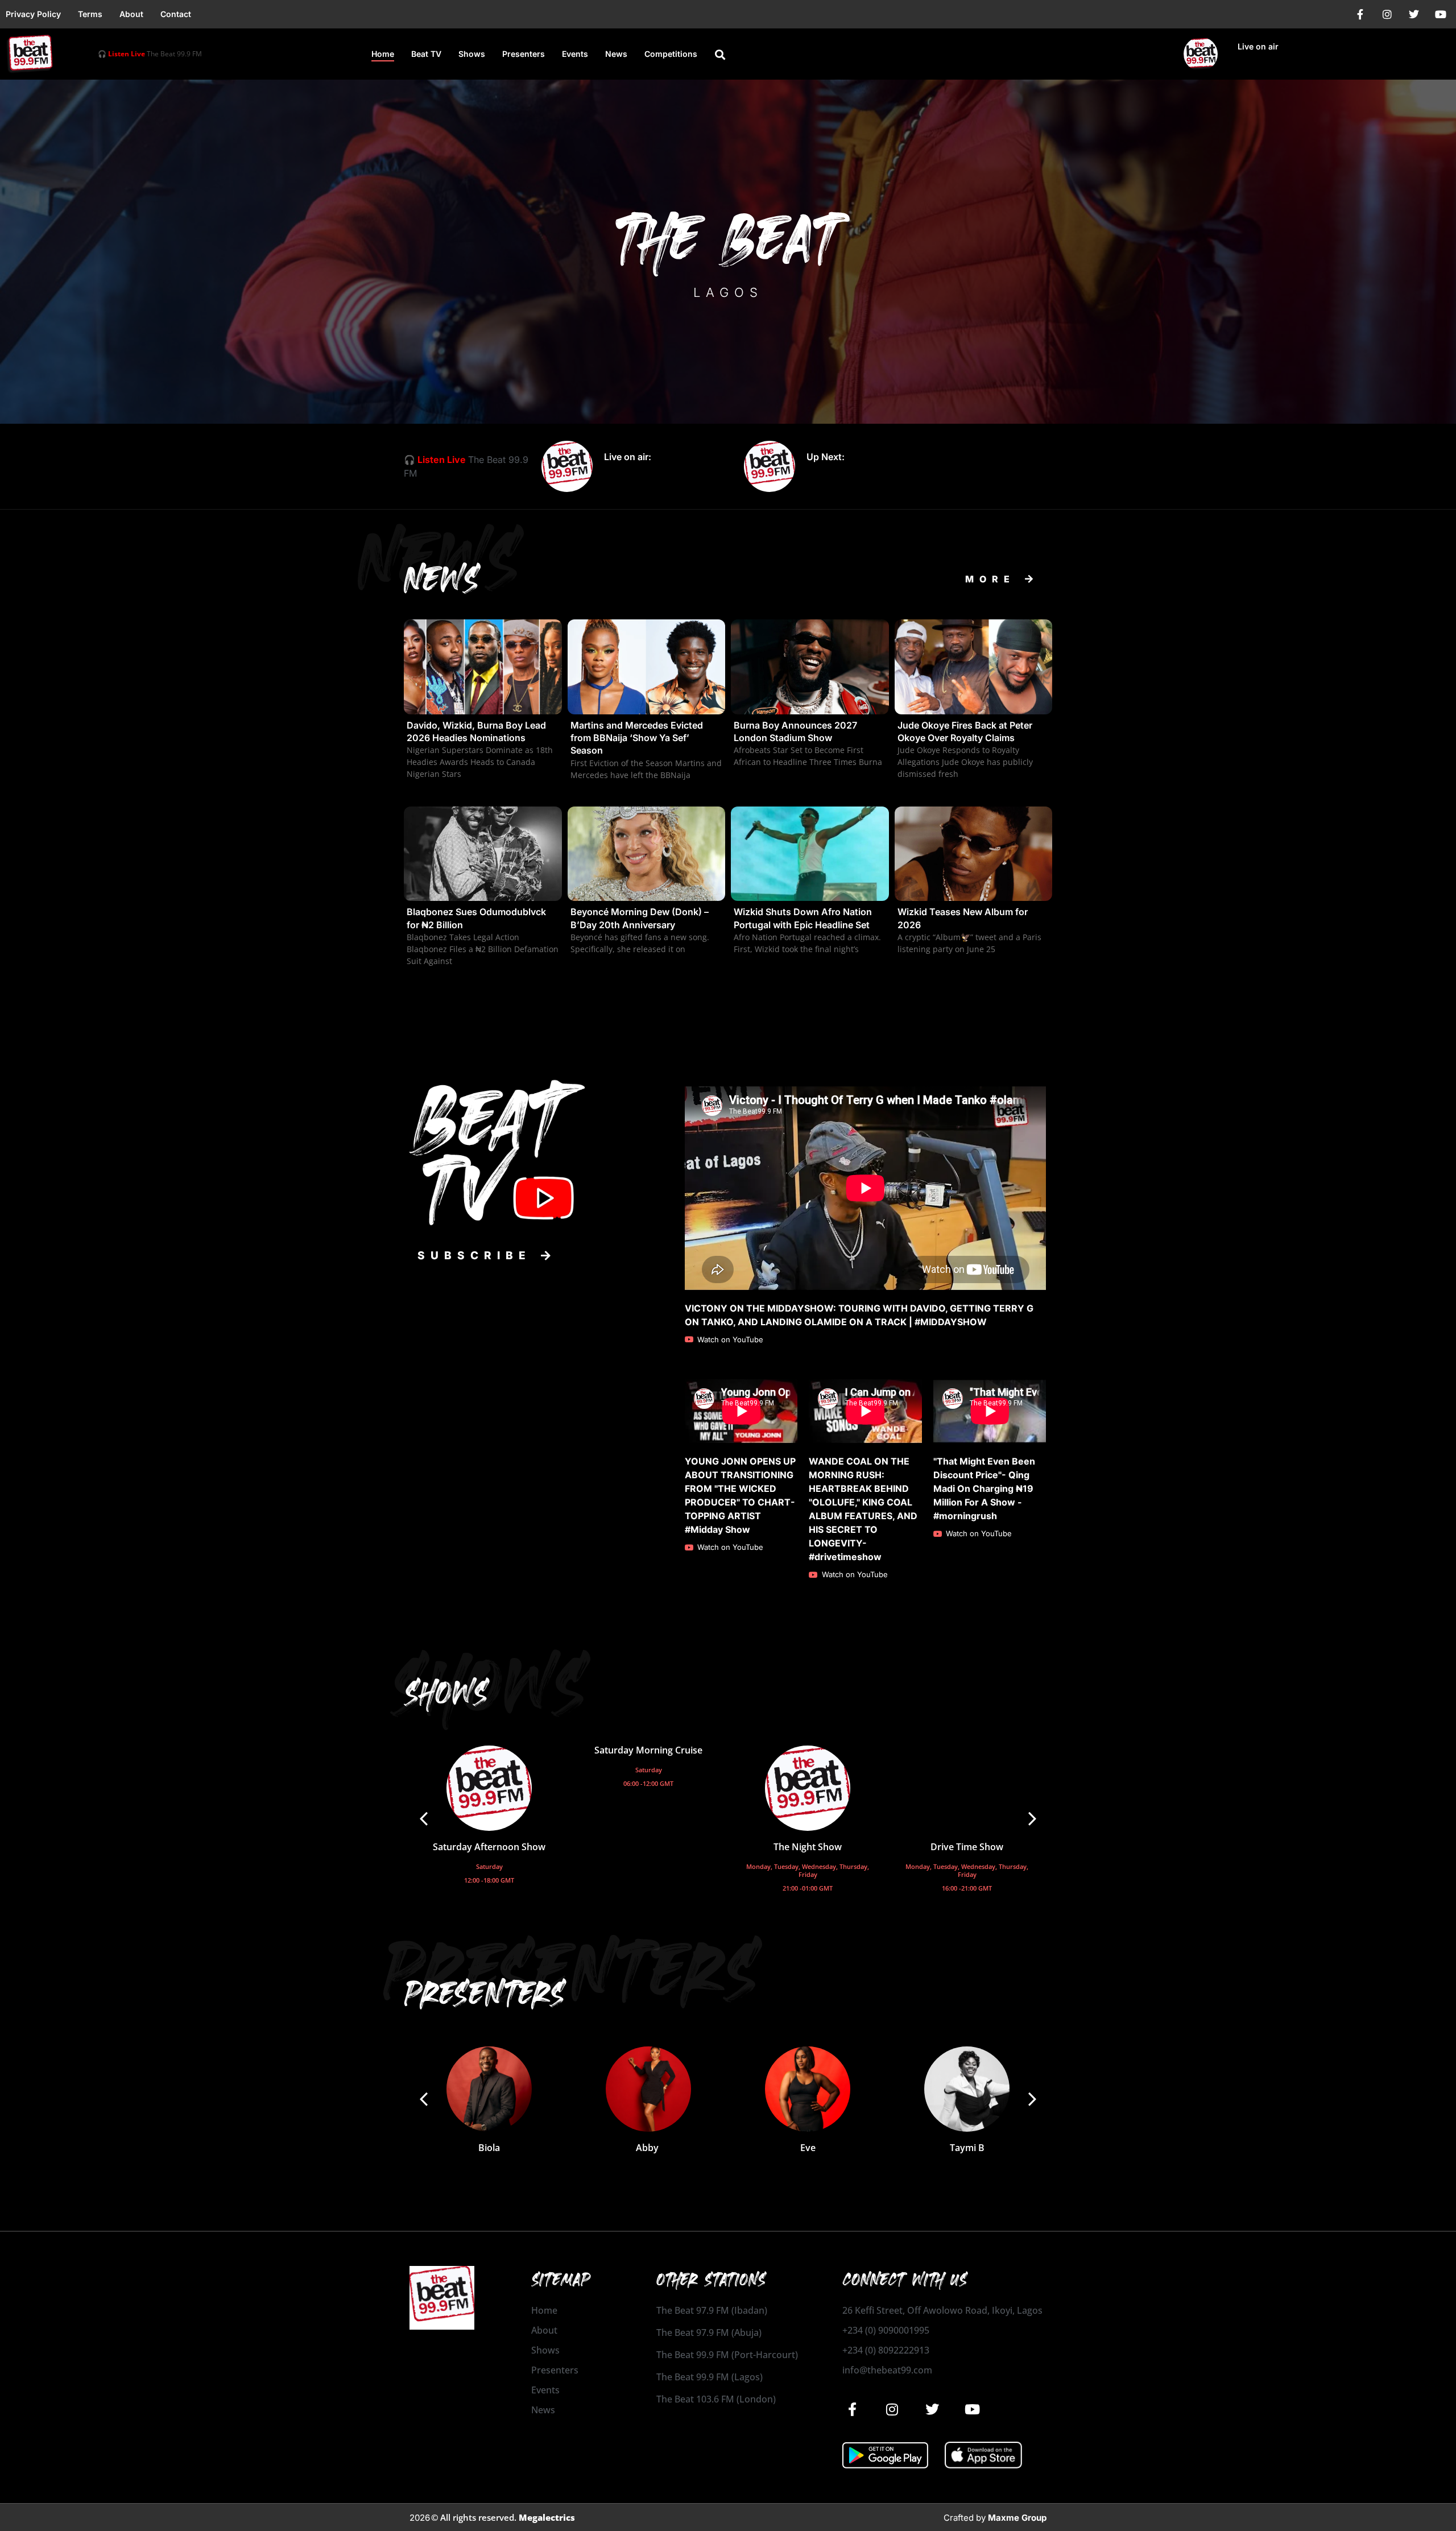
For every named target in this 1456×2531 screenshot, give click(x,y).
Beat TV (426, 54)
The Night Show (808, 1847)
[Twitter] (1414, 14)
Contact (176, 14)
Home (383, 54)
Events (575, 54)
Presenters (524, 54)
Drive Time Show (967, 1847)
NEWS (439, 559)
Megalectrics (547, 2517)
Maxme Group (1017, 2518)
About (131, 14)
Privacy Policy (33, 14)
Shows (472, 54)
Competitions (671, 54)
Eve (808, 2148)
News (616, 54)
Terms (90, 14)
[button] (720, 55)
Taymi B (967, 2148)
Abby (648, 2148)
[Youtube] (1441, 14)
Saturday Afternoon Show (489, 1847)
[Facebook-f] (1360, 14)
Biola (489, 2148)
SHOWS (488, 1684)
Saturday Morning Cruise (648, 1750)
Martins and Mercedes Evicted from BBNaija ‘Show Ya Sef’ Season (637, 738)
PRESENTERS (570, 1970)
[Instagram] (1387, 14)
